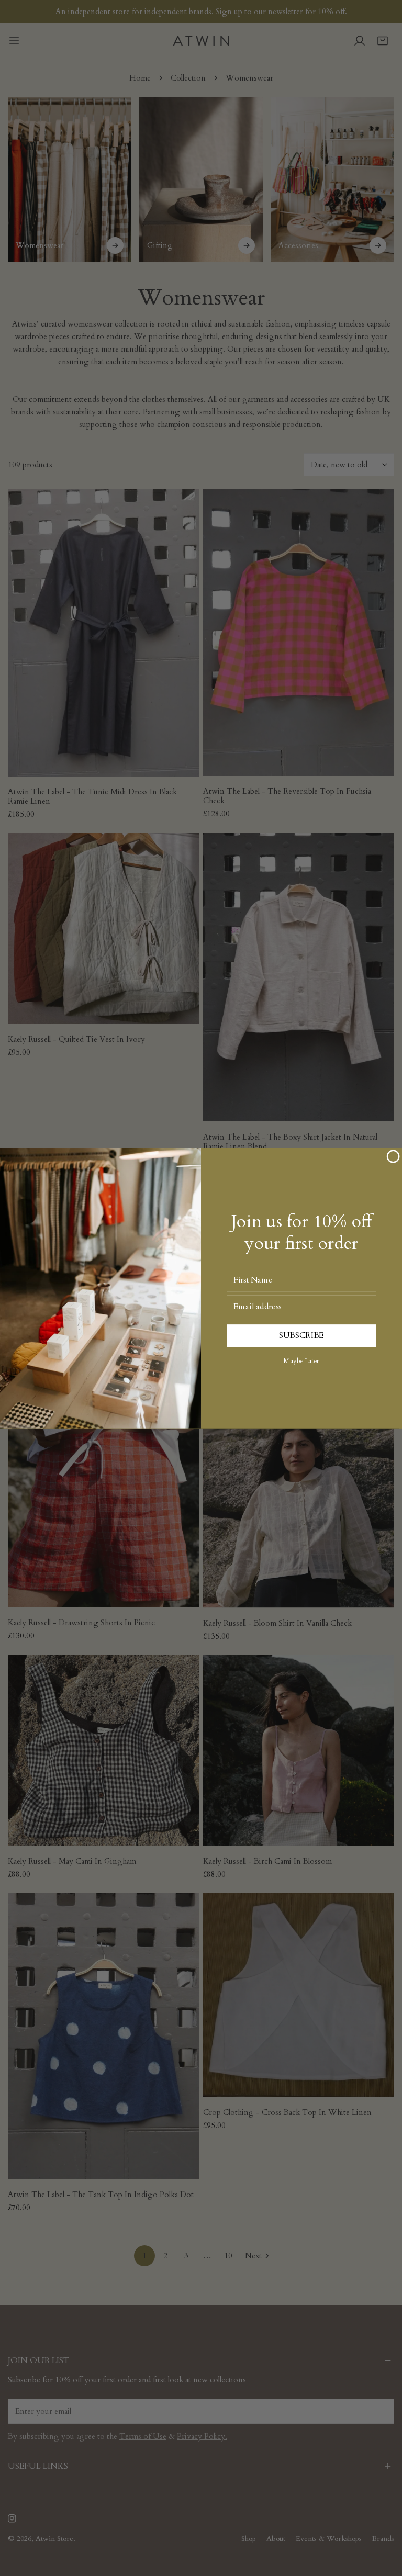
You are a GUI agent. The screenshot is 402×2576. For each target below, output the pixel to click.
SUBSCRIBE (301, 1335)
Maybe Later (301, 1361)
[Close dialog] (393, 1156)
